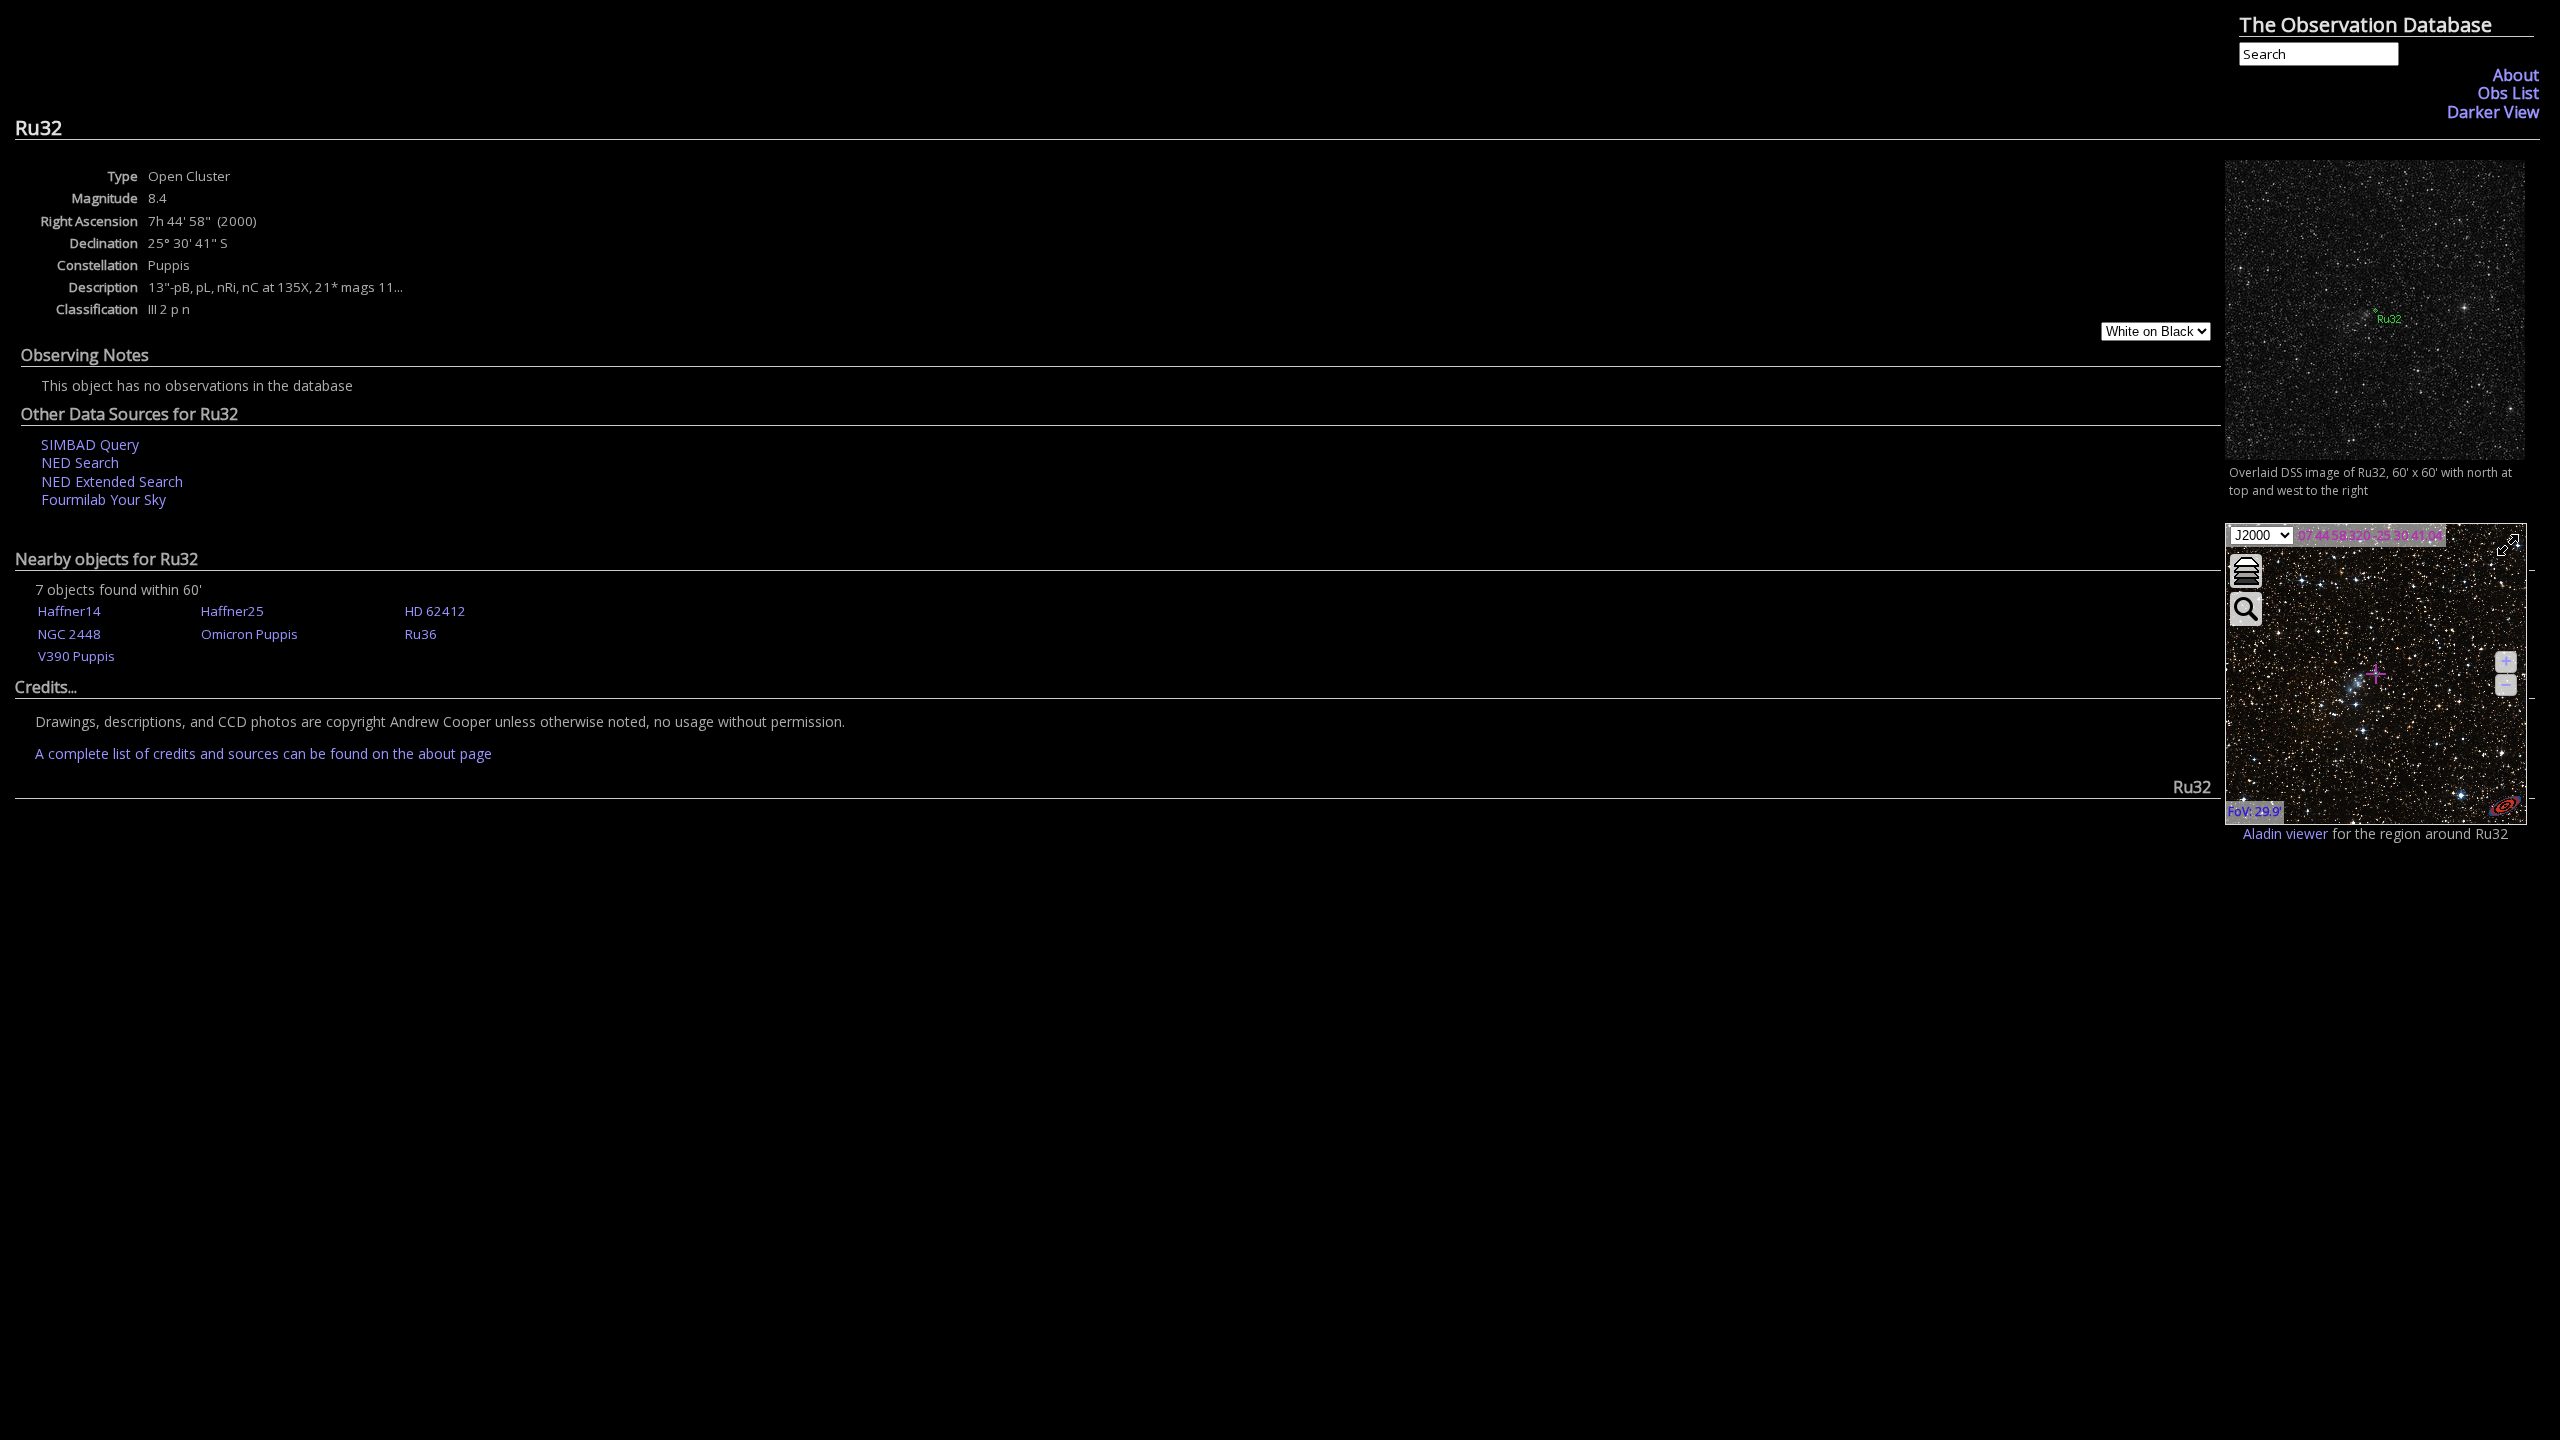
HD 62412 (435, 611)
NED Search (80, 462)
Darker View (2493, 112)
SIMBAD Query (90, 444)
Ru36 (421, 634)
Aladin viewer (2285, 833)
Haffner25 (232, 611)
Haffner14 (69, 611)
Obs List (2508, 93)
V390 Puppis (76, 656)
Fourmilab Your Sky (103, 499)
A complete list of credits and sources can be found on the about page (263, 753)
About (2516, 75)
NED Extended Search (112, 481)
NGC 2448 (69, 634)
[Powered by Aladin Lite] (2505, 806)
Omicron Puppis (249, 634)
